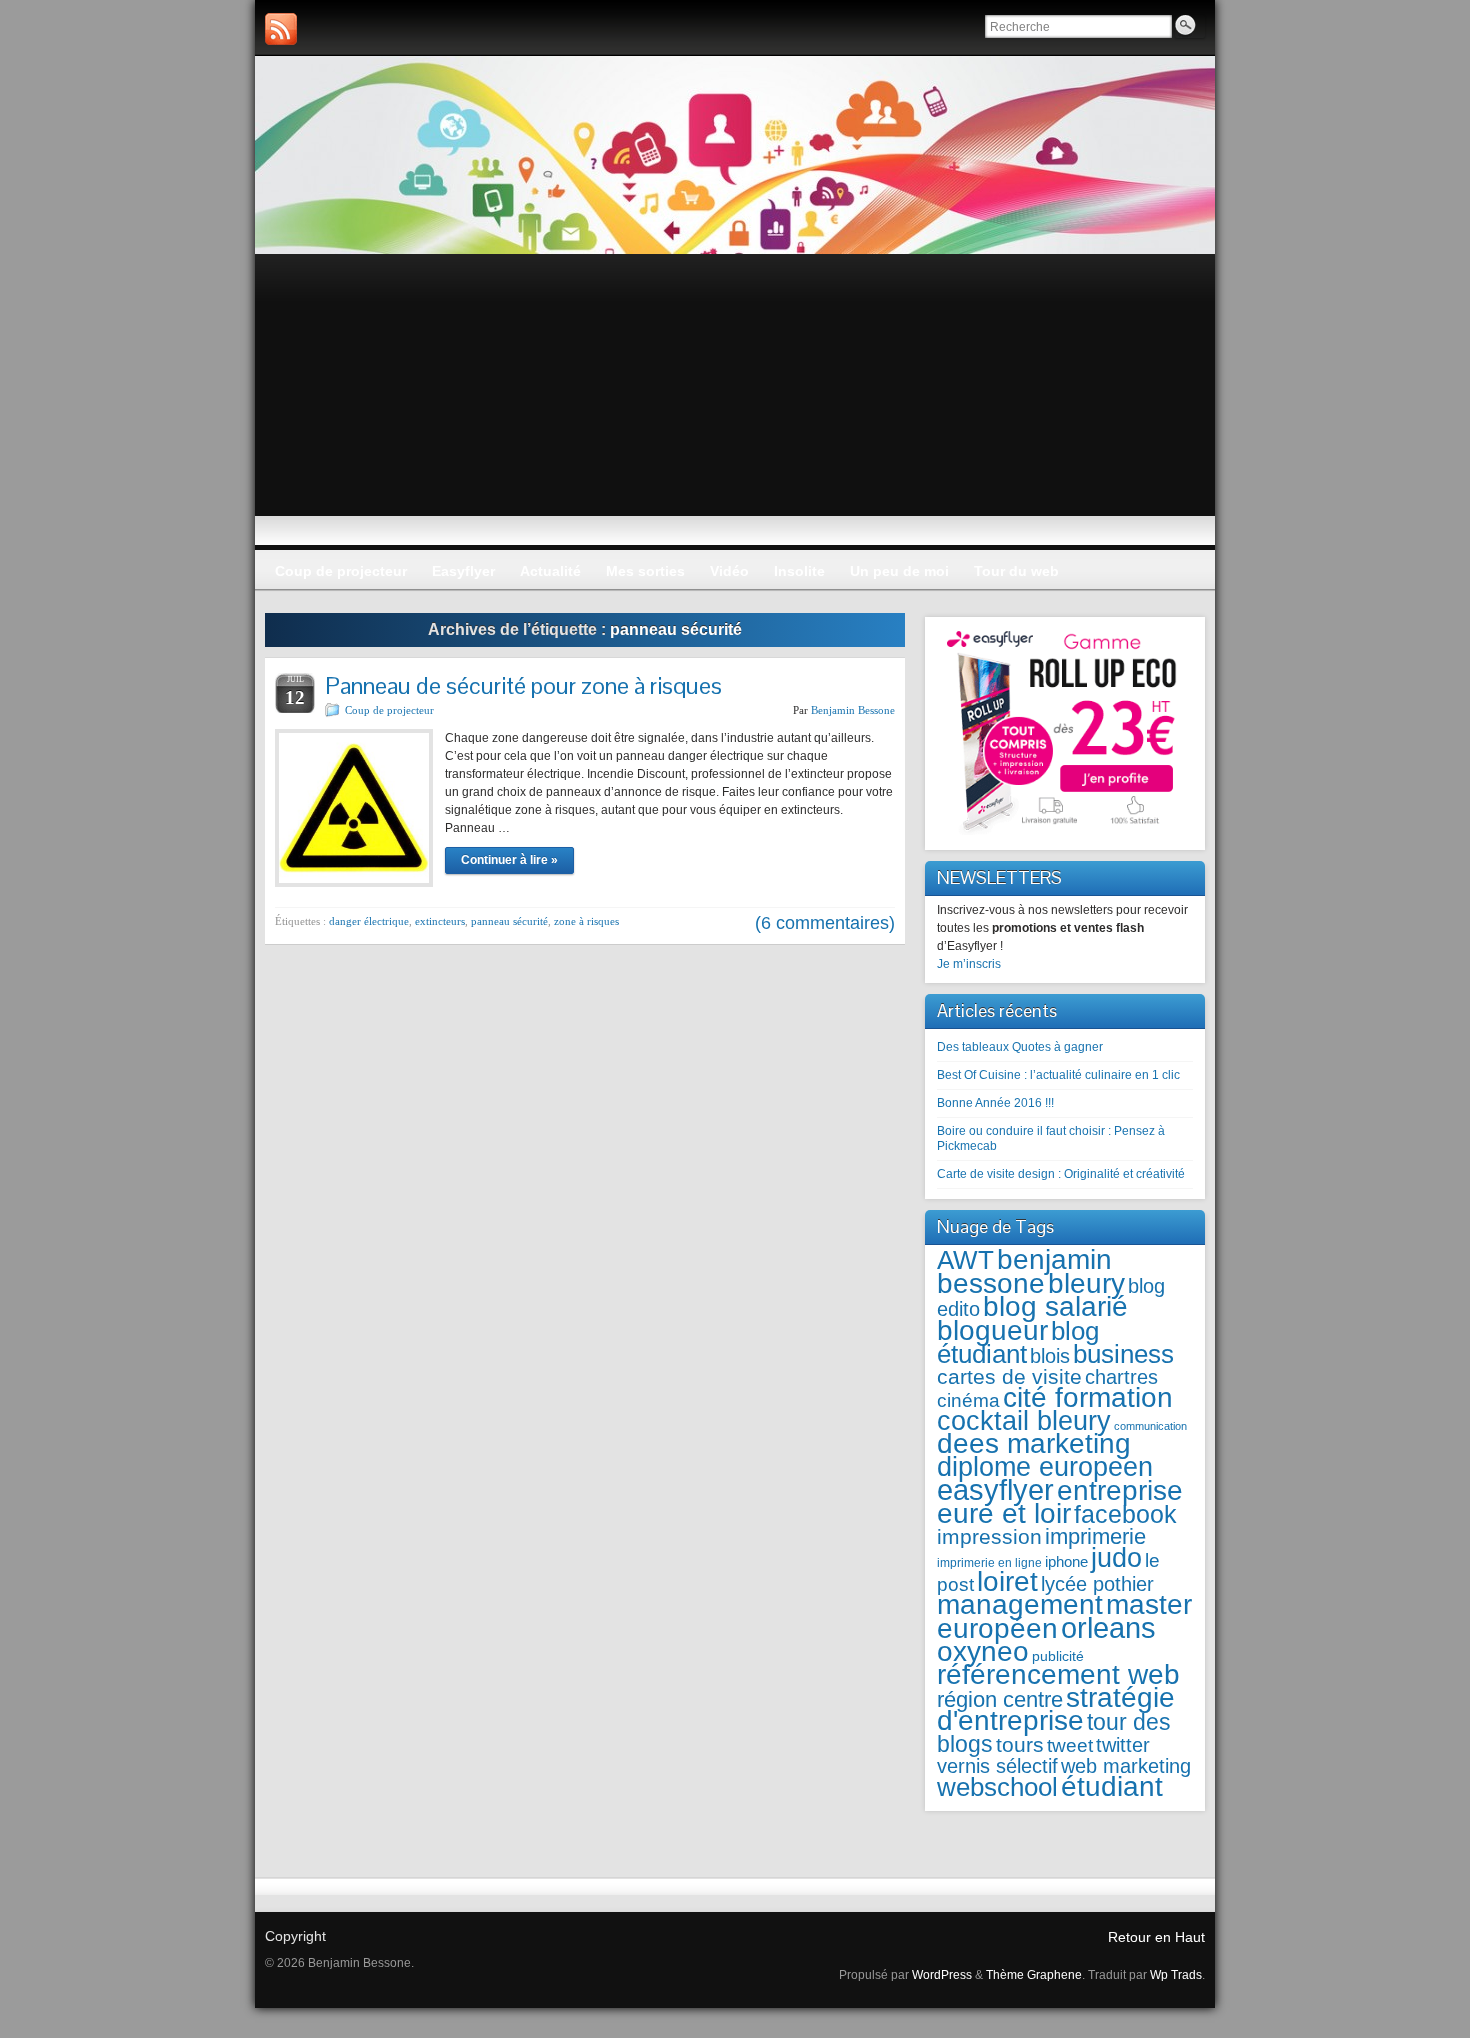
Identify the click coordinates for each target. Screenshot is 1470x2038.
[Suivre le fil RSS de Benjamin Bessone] (281, 29)
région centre (1000, 1699)
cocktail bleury (1024, 1420)
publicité (1058, 1656)
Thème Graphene (1034, 1975)
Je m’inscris (969, 964)
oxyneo (983, 1651)
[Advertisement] (735, 404)
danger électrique (369, 921)
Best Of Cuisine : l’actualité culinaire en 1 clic (1058, 1075)
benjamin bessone (1024, 1271)
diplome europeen (1045, 1466)
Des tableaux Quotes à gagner (1020, 1047)
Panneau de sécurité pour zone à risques (523, 685)
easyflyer (995, 1489)
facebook (1125, 1514)
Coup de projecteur (389, 710)
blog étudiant (1018, 1342)
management (1020, 1604)
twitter (1123, 1745)
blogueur (992, 1330)
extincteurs (440, 921)
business (1123, 1354)
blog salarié (1055, 1306)
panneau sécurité (509, 921)
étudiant (1112, 1786)
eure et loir (1004, 1513)
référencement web (1058, 1674)
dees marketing (1034, 1443)
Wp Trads (1176, 1975)
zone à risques (586, 921)
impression (989, 1536)
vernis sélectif (997, 1766)
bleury (1086, 1283)
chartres (1121, 1377)
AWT (965, 1260)
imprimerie (1095, 1536)
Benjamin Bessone (853, 710)
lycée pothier (1097, 1584)
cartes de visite (1009, 1376)
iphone (1066, 1562)
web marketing (1126, 1766)
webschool (997, 1787)
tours (1020, 1744)
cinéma (968, 1400)
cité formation (1088, 1397)
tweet (1070, 1745)
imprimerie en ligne (989, 1563)
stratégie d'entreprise (1056, 1709)
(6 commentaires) (825, 923)
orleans (1108, 1627)
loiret (1007, 1581)
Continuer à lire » (509, 860)
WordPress (942, 1975)
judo (1116, 1557)
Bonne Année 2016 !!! (995, 1103)
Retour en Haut (1156, 1937)
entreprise (1120, 1490)
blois (1050, 1356)
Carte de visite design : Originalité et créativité (1061, 1174)
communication (1150, 1426)
